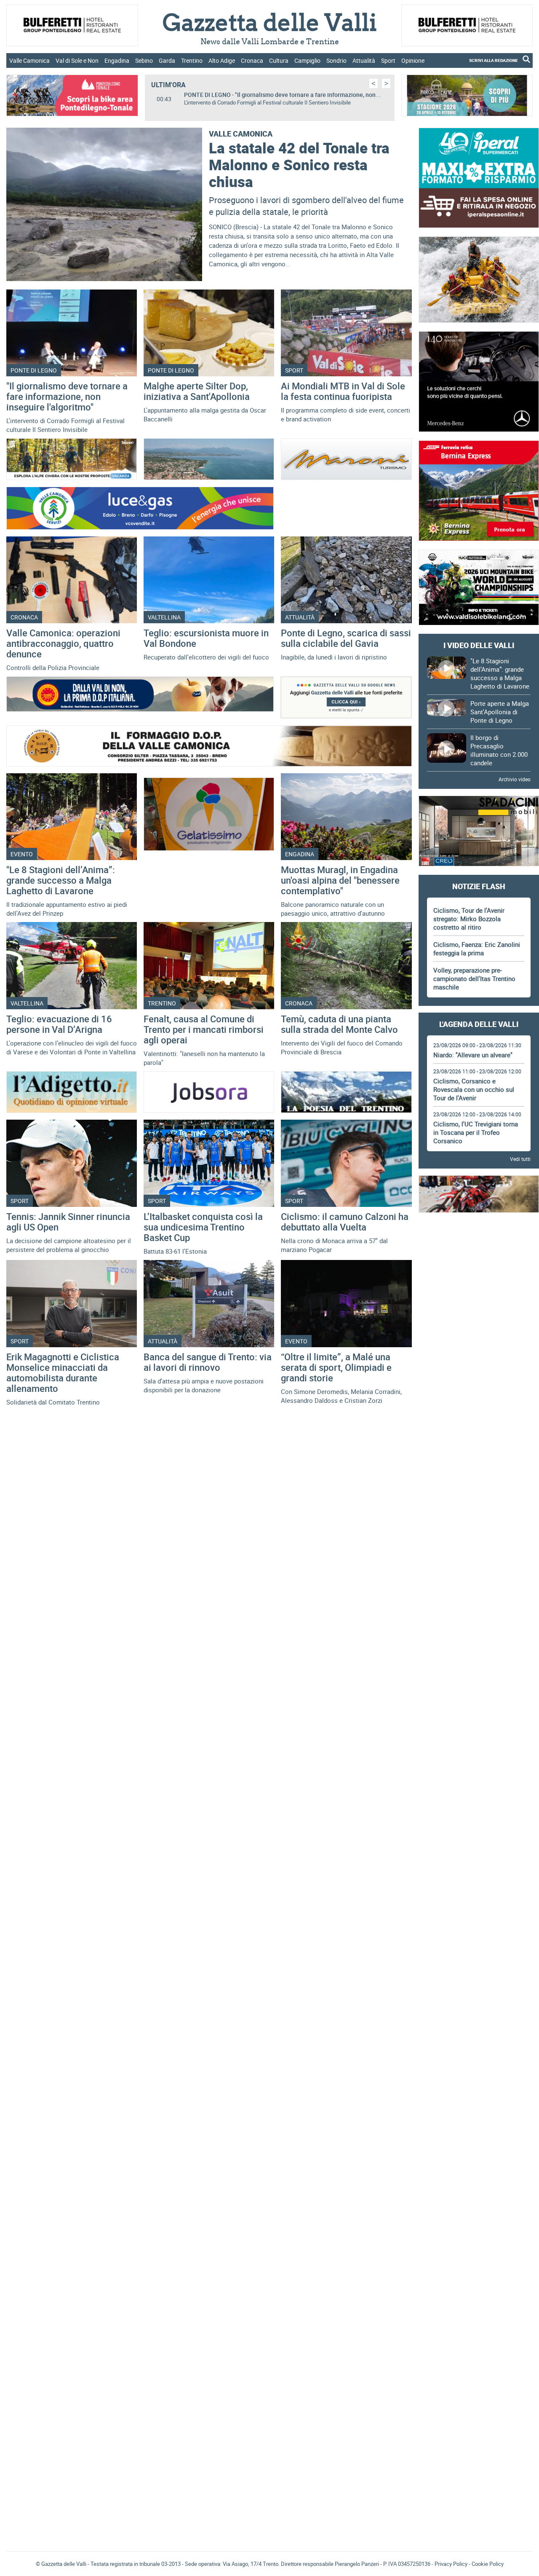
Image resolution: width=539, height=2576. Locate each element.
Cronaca (252, 60)
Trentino (192, 60)
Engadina (117, 60)
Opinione (413, 60)
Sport (388, 60)
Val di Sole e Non (77, 60)
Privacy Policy (451, 2564)
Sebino (144, 60)
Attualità (364, 60)
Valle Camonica (29, 60)
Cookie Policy (488, 2564)
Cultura (279, 60)
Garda (167, 60)
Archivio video (515, 779)
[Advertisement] (479, 1348)
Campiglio (307, 60)
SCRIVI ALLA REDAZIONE (494, 60)
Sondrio (336, 60)
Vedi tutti (520, 1159)
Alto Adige (222, 60)
